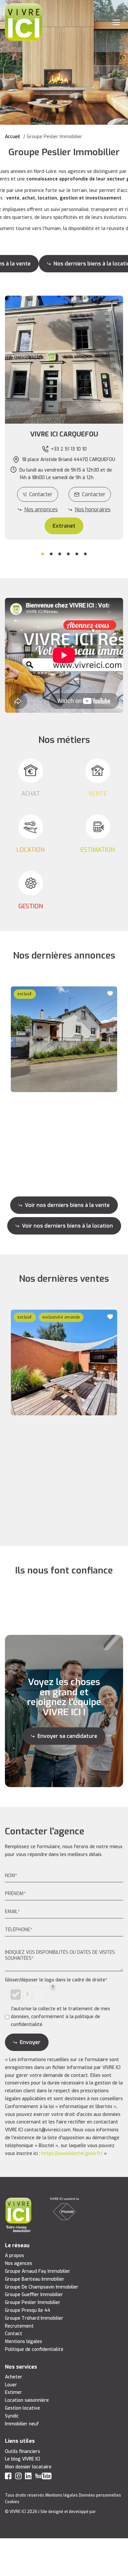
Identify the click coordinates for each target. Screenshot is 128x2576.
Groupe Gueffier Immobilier (34, 2295)
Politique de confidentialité (34, 2349)
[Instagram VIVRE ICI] (18, 2477)
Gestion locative (22, 2408)
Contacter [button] (94, 494)
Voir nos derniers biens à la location (67, 1226)
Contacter (41, 494)
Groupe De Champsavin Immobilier (42, 2287)
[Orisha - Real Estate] (110, 2512)
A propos (14, 2256)
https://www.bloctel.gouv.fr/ (72, 2154)
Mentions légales (23, 2342)
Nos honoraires (93, 509)
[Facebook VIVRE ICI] (8, 2477)
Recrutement (19, 2326)
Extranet (64, 526)
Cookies (12, 2502)
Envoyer (30, 2042)
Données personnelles (100, 2495)
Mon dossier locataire (28, 2467)
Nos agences (19, 2263)
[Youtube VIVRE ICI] (43, 2477)
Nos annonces (41, 509)
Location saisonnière (27, 2400)
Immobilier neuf (22, 2424)
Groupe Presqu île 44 (28, 2310)
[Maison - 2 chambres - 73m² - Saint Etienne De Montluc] (64, 1362)
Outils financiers (22, 2451)
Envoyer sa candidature (67, 1736)
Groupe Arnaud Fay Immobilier (38, 2271)
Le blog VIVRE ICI (22, 2459)
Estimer (13, 2392)
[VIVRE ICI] (24, 22)
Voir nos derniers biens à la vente (67, 1205)
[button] (64, 434)
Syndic (12, 2416)
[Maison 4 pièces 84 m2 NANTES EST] (64, 1039)
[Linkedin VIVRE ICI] (28, 2477)
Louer (11, 2385)
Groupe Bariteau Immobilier (35, 2279)
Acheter (14, 2377)
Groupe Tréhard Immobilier (34, 2318)
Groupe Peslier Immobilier (33, 2302)
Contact (14, 2334)
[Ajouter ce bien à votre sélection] (111, 993)
